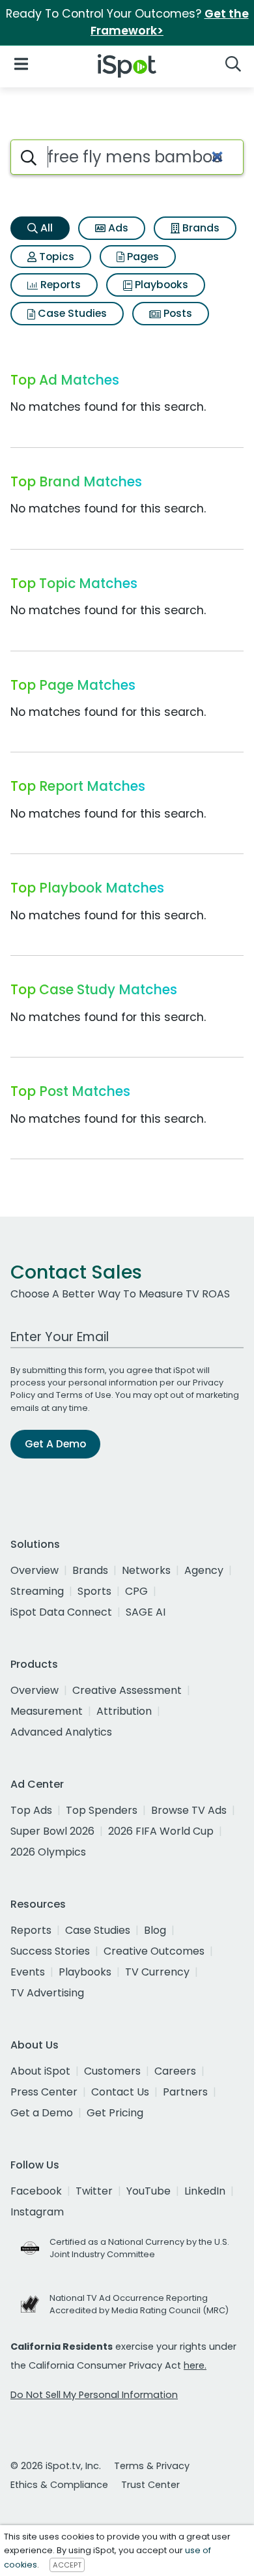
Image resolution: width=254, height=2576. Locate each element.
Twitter (94, 2191)
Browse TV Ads (189, 1810)
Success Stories (50, 1951)
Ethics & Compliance (59, 2485)
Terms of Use (84, 1395)
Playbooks (160, 285)
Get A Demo (55, 1444)
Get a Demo (42, 2113)
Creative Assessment (127, 1690)
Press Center (44, 2092)
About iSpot (40, 2071)
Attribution (124, 1711)
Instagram (37, 2212)
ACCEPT (67, 2565)
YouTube (148, 2191)
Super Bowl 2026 (52, 1831)
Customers (112, 2071)
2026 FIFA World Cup (161, 1831)
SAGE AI (146, 1612)
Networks (146, 1570)
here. (195, 2365)
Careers (175, 2071)
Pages (142, 257)
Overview (35, 1570)
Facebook (36, 2191)
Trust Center (150, 2485)
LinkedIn (205, 2191)
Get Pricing (115, 2113)
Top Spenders (102, 1810)
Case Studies (71, 313)
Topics (55, 257)
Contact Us (120, 2092)
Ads (117, 228)
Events (28, 1972)
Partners (185, 2092)
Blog (155, 1930)
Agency (204, 1570)
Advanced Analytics (61, 1732)
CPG (136, 1591)
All (45, 228)
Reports (59, 285)
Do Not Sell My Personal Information (94, 2395)
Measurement (47, 1711)
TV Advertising (47, 1993)
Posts (176, 313)
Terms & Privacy (152, 2466)
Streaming (37, 1591)
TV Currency (157, 1972)
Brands (200, 228)
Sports (94, 1591)
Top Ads (31, 1810)
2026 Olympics (48, 1852)
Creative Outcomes (154, 1951)
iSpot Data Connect (61, 1612)
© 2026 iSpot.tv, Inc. (56, 2466)
